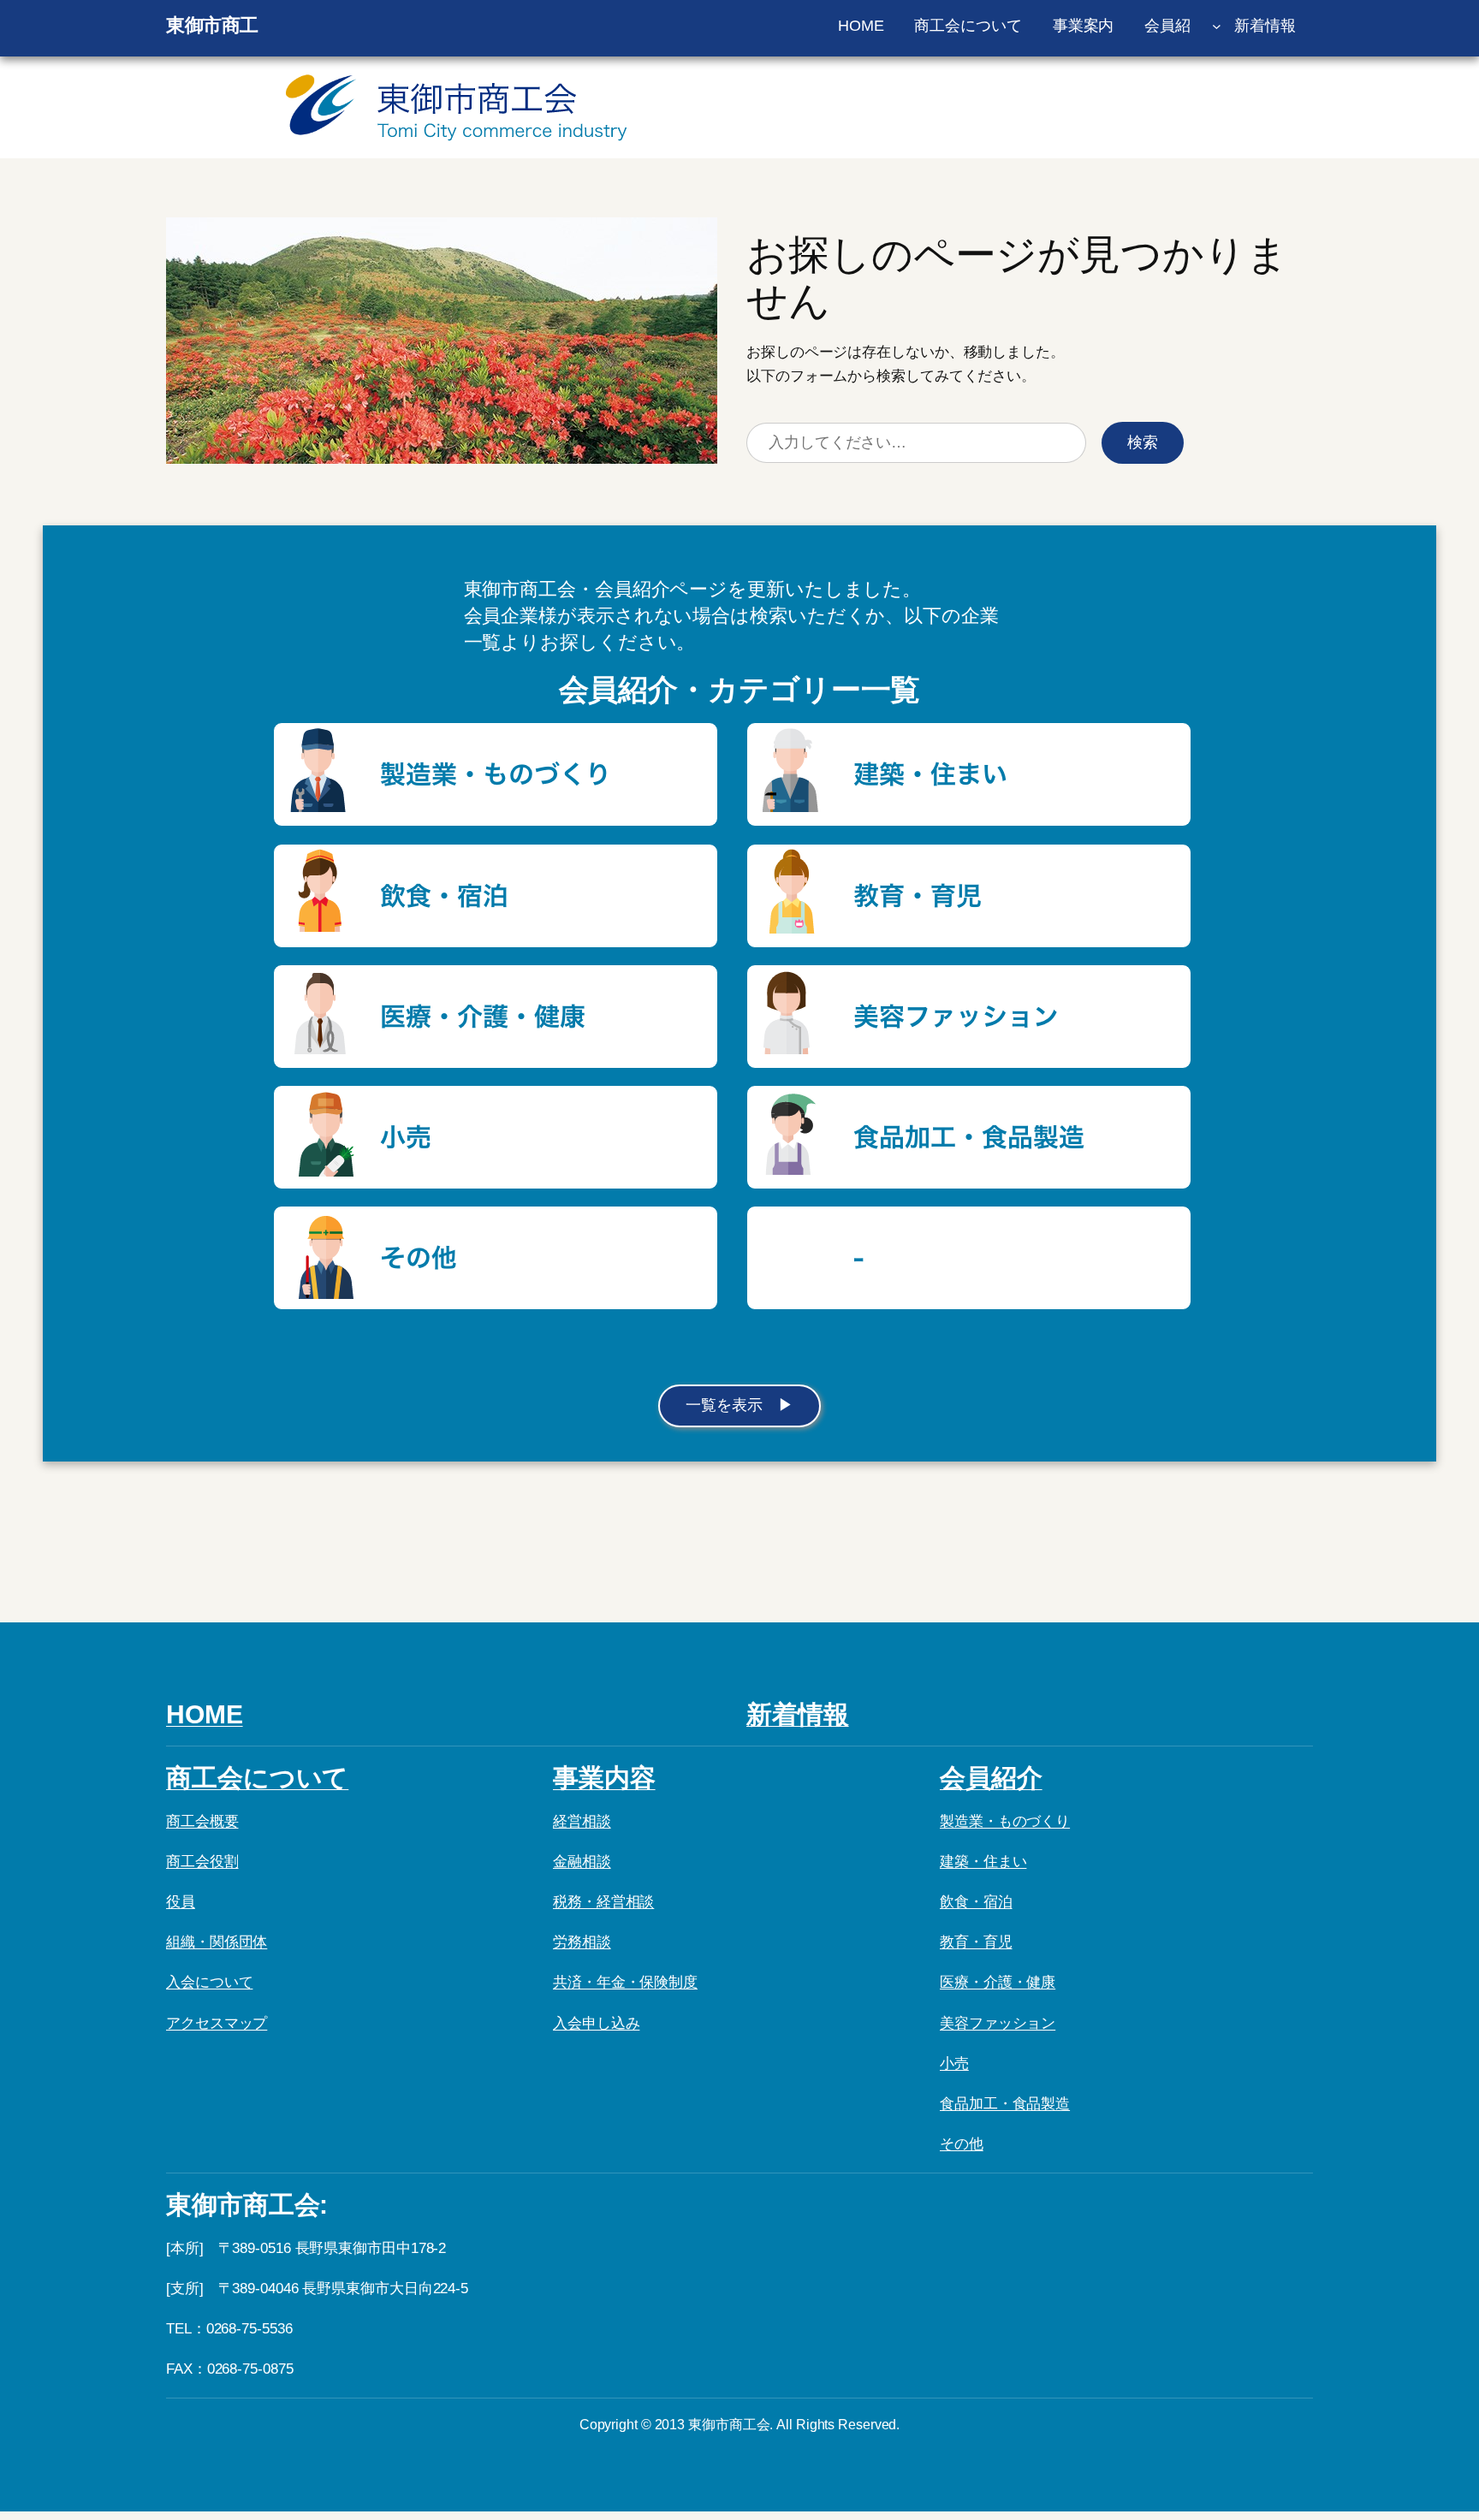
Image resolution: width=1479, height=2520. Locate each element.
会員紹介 (991, 1778)
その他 (962, 2144)
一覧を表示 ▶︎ (739, 1405)
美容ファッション (998, 2023)
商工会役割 (202, 1862)
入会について (209, 1982)
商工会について (257, 1778)
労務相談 (582, 1942)
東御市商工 (212, 25)
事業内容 (604, 1778)
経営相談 (582, 1821)
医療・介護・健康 (998, 1982)
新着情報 (798, 1714)
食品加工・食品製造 (1005, 2104)
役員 (181, 1902)
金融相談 (582, 1862)
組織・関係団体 (217, 1942)
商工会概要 (202, 1821)
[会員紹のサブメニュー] (1217, 26)
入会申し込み (596, 2023)
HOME (205, 1714)
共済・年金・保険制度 (625, 1982)
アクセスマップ (217, 2023)
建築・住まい (983, 1862)
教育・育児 (976, 1942)
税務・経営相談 (603, 1902)
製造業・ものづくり (1005, 1821)
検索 (1143, 442)
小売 (954, 2063)
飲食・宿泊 (976, 1902)
